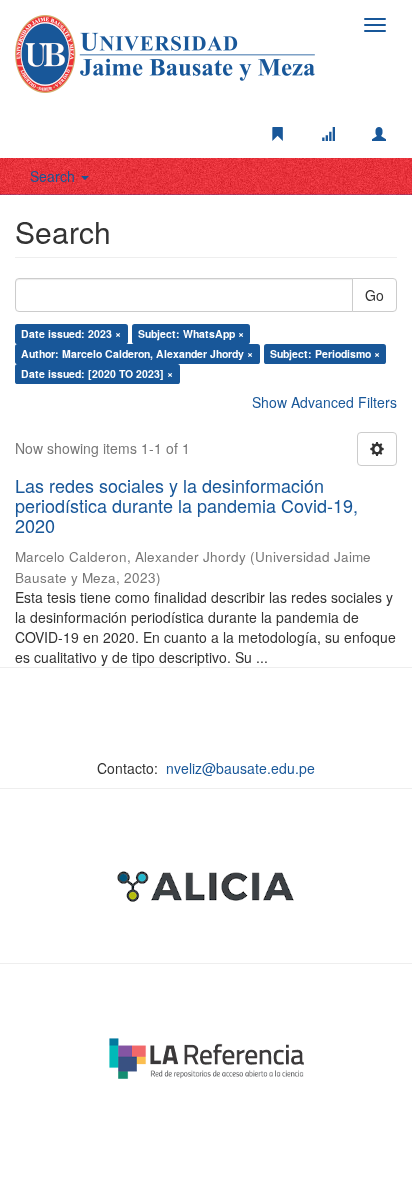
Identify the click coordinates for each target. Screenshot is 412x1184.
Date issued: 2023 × (71, 333)
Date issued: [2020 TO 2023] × (97, 373)
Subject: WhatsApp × (191, 333)
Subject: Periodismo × (325, 353)
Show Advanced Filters (324, 402)
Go (374, 295)
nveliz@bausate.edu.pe (240, 768)
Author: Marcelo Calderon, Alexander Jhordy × (137, 353)
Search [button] (54, 176)
